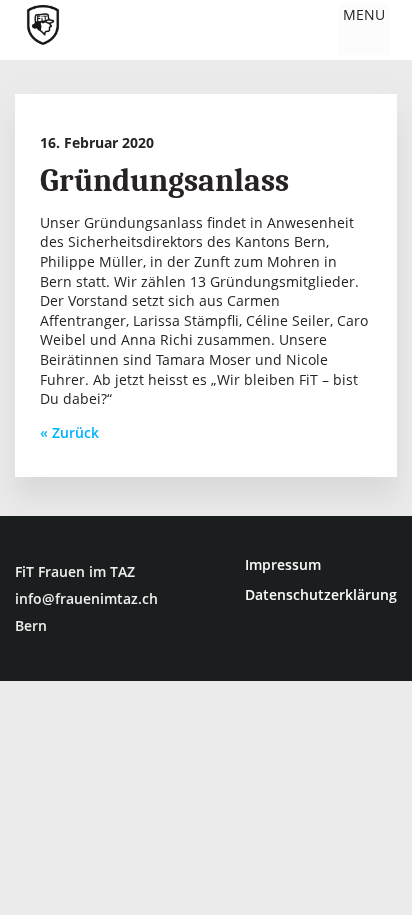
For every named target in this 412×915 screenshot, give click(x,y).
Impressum (283, 564)
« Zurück (69, 432)
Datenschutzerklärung (321, 594)
